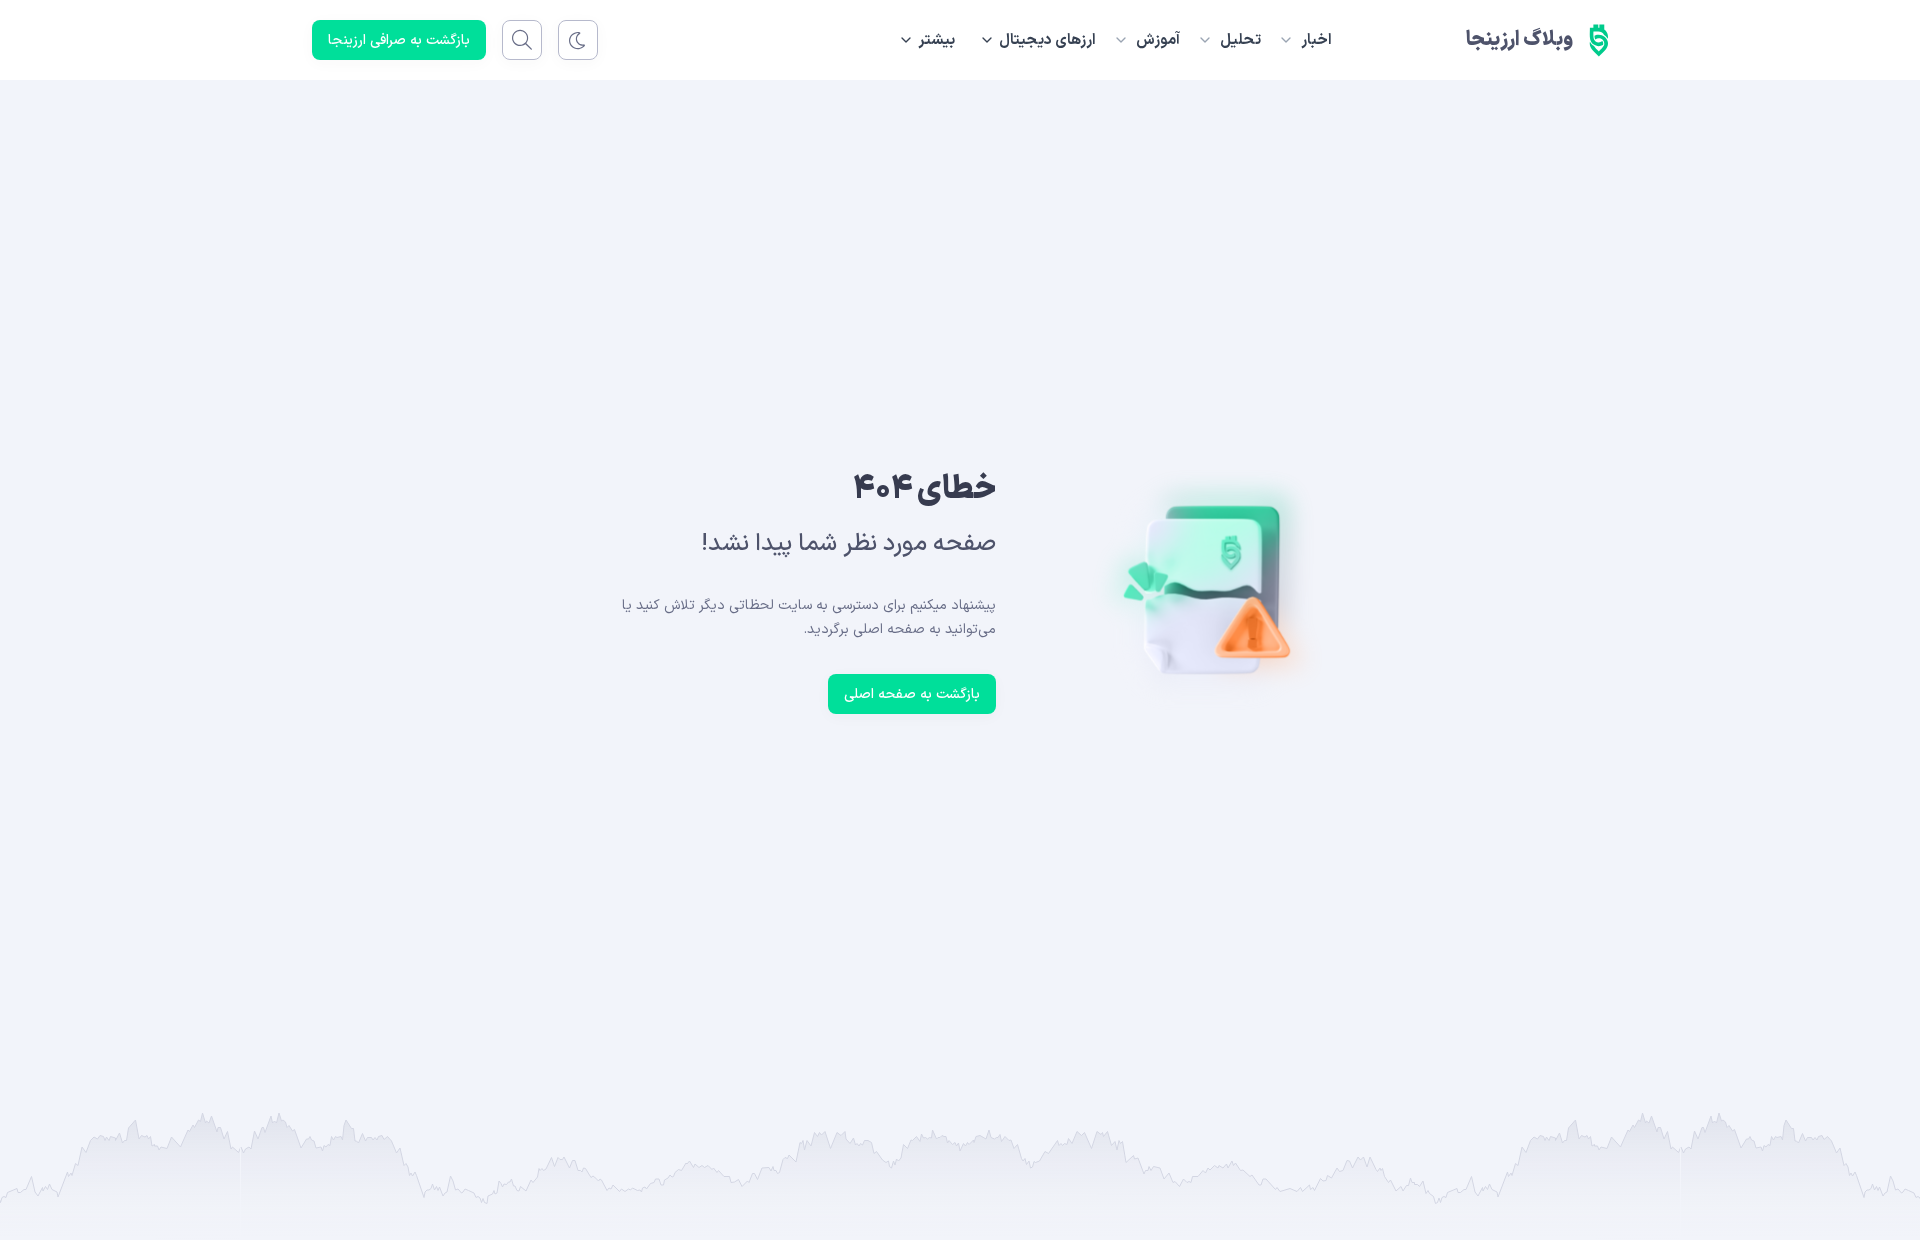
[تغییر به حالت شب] (578, 40)
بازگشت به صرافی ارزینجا (399, 40)
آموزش (1158, 40)
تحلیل (1240, 40)
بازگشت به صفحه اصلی (912, 694)
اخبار (1316, 40)
